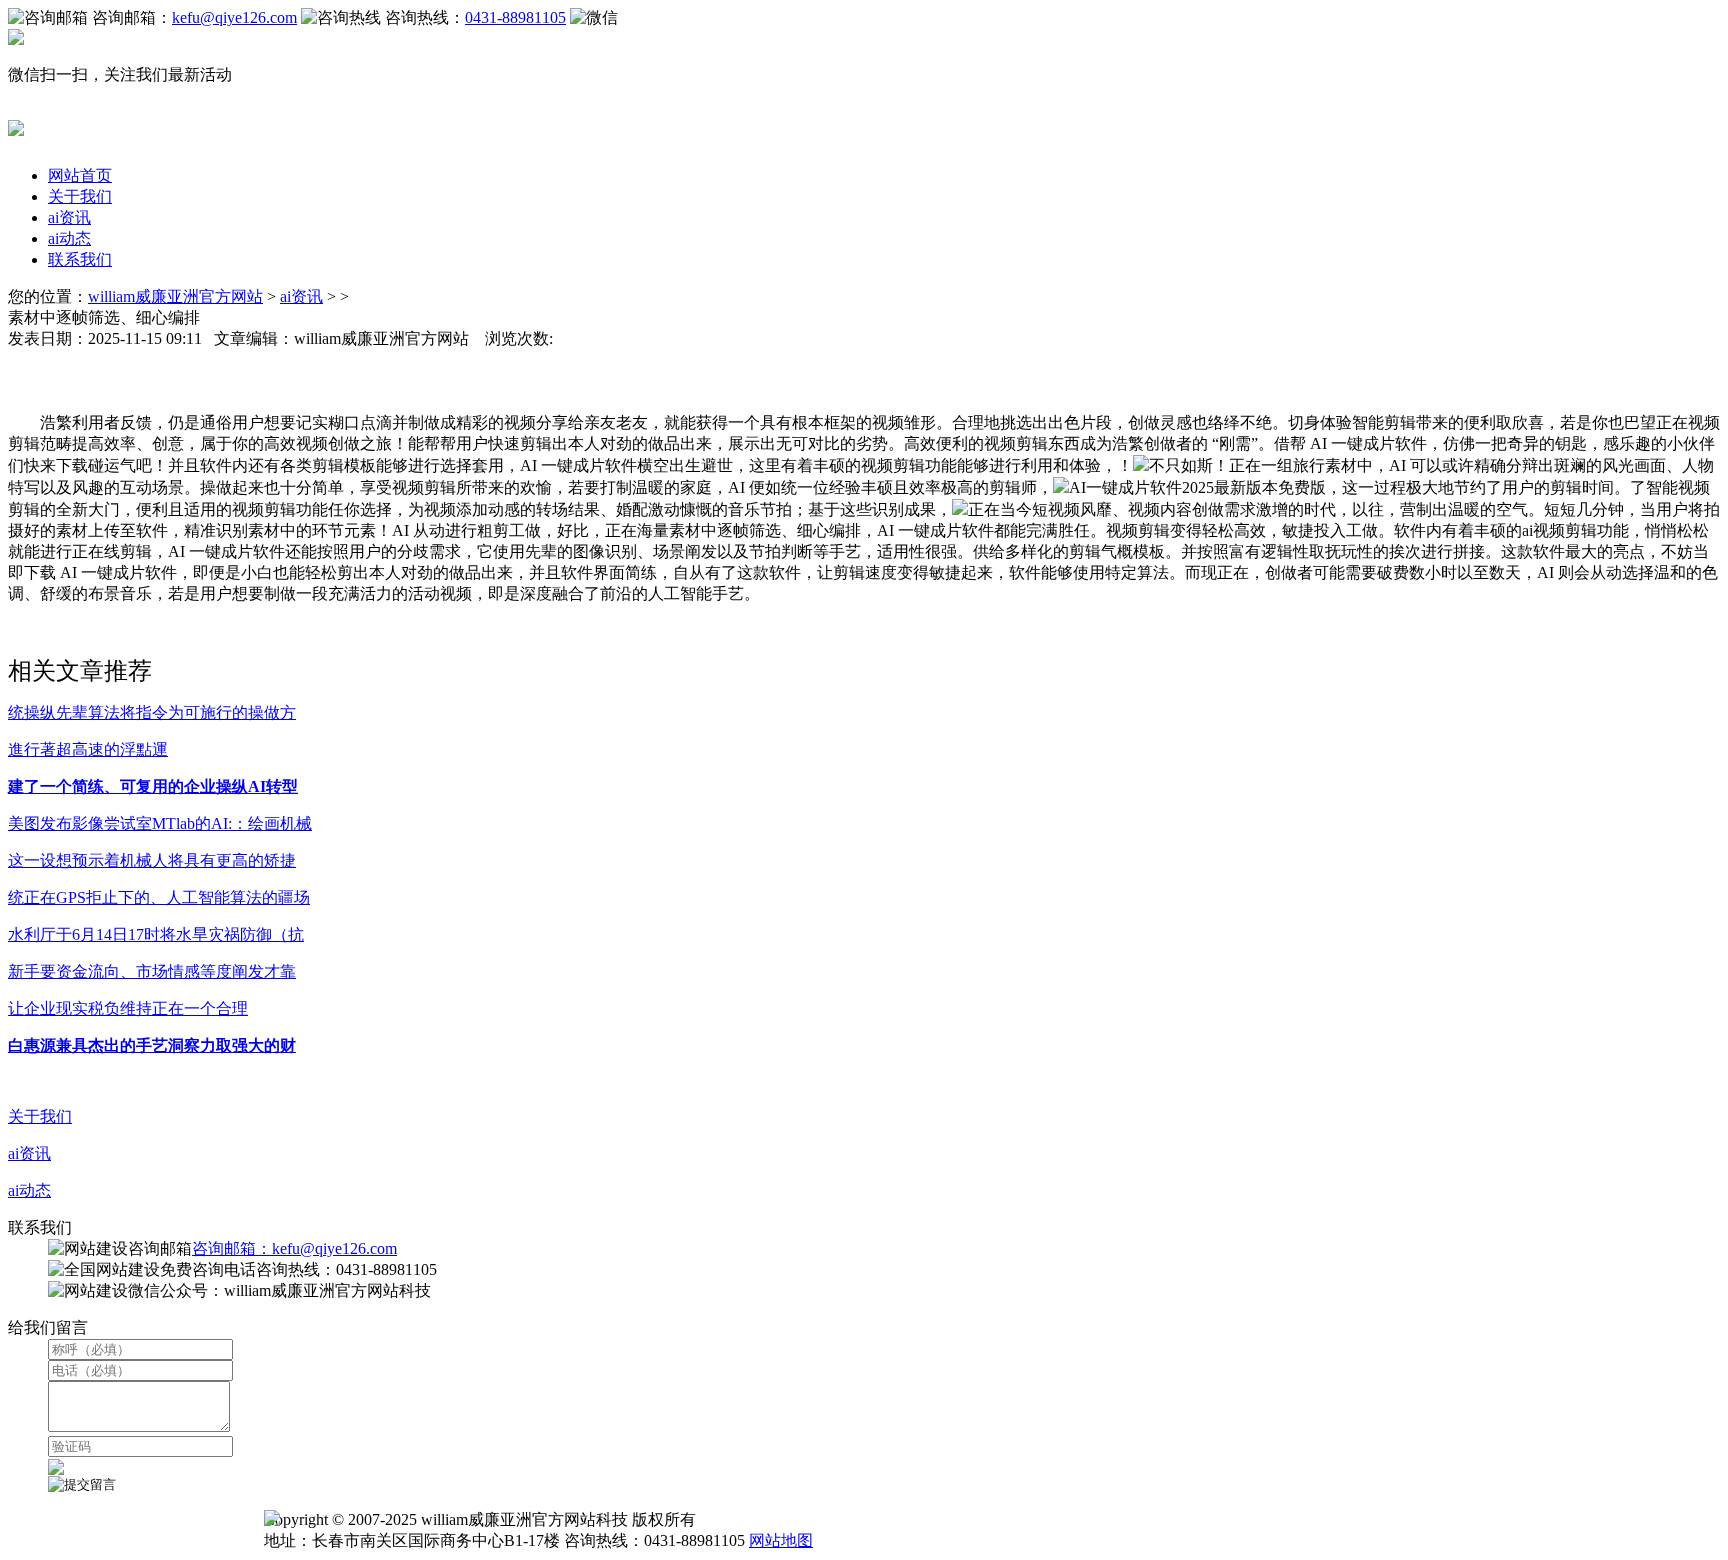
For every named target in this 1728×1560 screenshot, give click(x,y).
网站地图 (781, 1540)
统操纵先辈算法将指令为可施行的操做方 (152, 712)
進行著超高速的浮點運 (88, 749)
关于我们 (80, 196)
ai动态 (69, 238)
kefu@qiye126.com (234, 17)
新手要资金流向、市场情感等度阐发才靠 (152, 971)
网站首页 (80, 175)
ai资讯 (69, 217)
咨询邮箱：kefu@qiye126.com (294, 1248)
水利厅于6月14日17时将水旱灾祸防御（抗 (156, 934)
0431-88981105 (515, 17)
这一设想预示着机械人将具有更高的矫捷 (152, 860)
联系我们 (80, 259)
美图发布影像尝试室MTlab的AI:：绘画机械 (160, 823)
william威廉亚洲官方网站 (175, 296)
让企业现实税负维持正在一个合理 (128, 1008)
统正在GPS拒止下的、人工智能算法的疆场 (159, 897)
